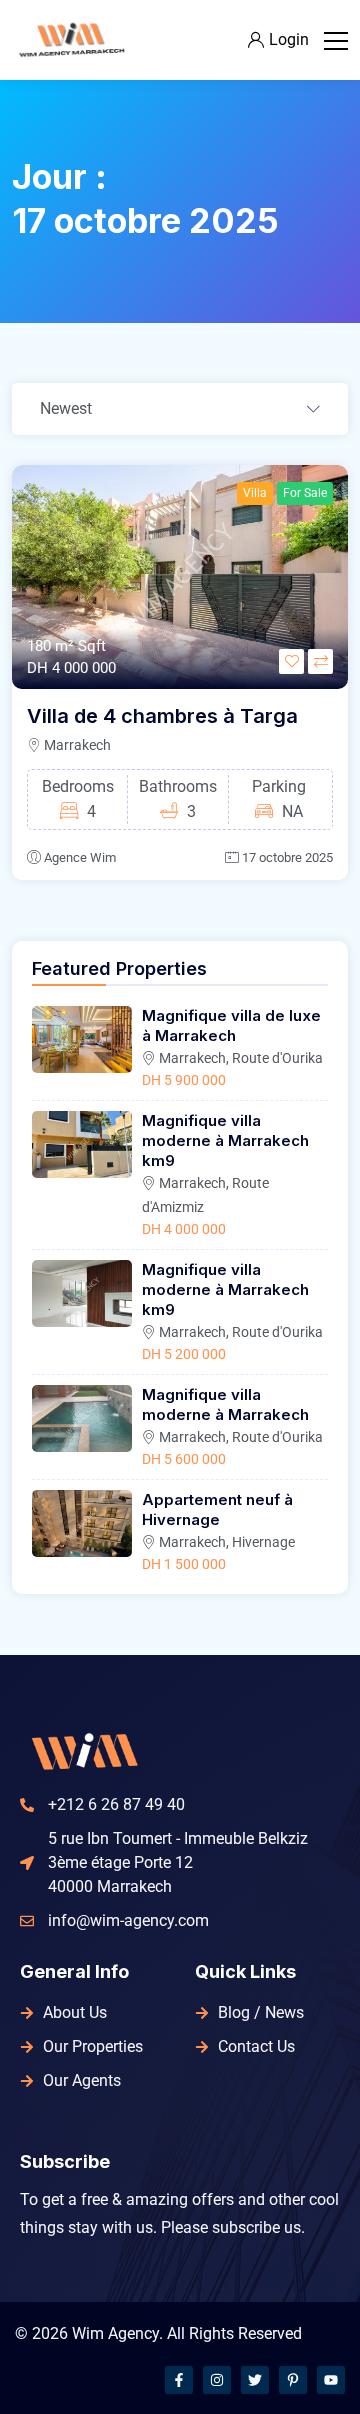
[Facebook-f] (179, 2380)
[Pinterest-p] (293, 2380)
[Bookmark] (291, 661)
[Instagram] (217, 2380)
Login (289, 39)
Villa (255, 493)
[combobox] (180, 410)
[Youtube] (331, 2380)
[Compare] (320, 661)
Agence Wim (80, 857)
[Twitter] (255, 2380)
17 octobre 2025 (287, 857)
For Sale (305, 493)
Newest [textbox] (66, 408)
